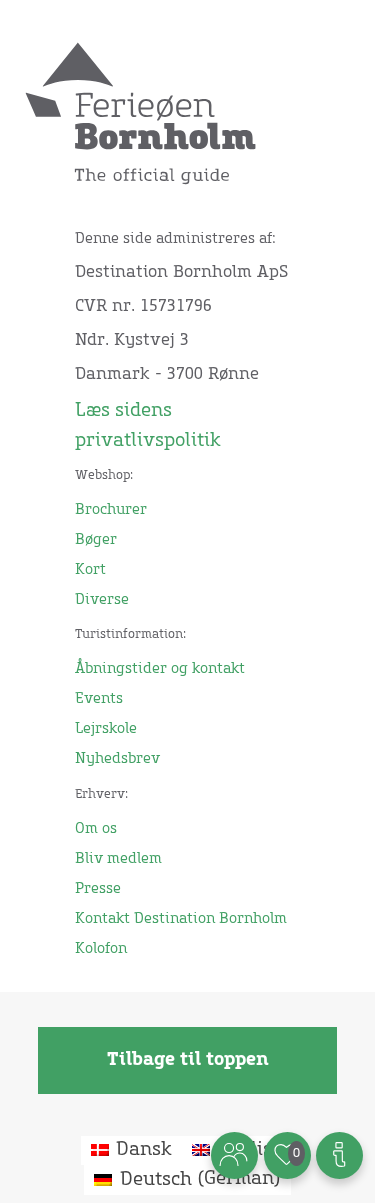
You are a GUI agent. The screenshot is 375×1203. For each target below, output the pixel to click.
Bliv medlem (118, 859)
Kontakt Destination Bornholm (181, 919)
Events (99, 699)
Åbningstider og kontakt (160, 669)
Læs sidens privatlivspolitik (148, 426)
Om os (96, 829)
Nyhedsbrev (117, 759)
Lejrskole (106, 729)
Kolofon (101, 949)
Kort (90, 570)
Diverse (102, 600)
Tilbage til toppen (187, 1060)
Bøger (96, 540)
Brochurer (111, 510)
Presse (98, 889)
